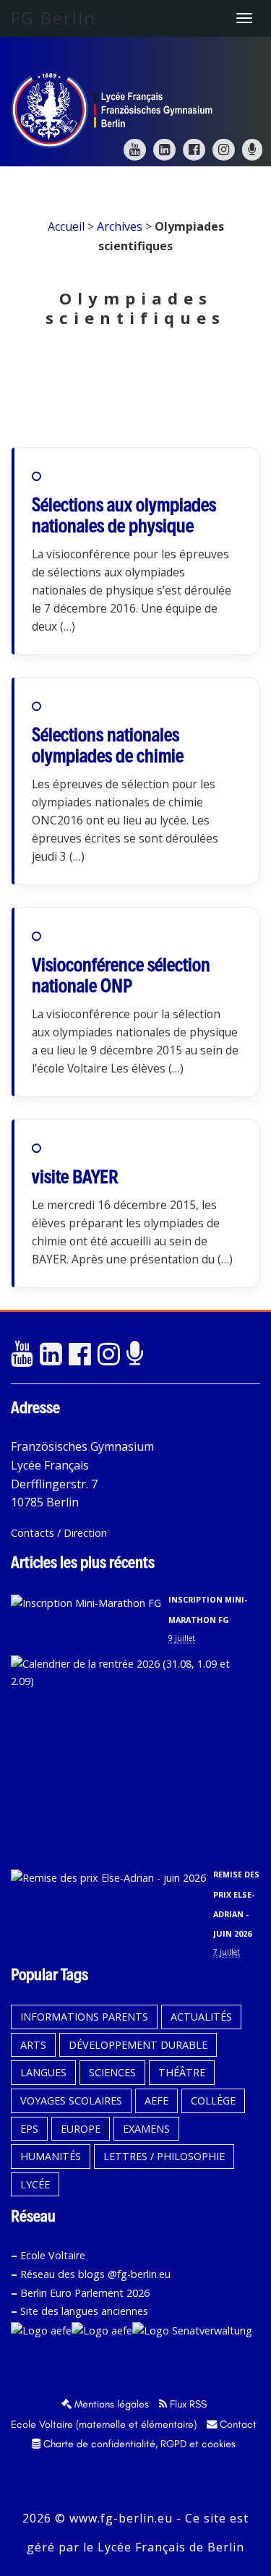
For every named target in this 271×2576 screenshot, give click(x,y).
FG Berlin (53, 18)
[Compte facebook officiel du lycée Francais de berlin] (79, 1355)
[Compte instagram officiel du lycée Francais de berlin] (108, 1355)
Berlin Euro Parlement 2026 (85, 2293)
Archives (120, 226)
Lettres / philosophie (164, 2156)
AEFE (156, 2101)
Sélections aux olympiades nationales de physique (124, 515)
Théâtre (182, 2072)
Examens (146, 2129)
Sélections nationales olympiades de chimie (108, 745)
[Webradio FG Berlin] (252, 150)
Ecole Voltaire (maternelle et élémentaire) (104, 2424)
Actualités (201, 2017)
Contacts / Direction (59, 1533)
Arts (33, 2045)
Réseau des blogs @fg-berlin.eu (95, 2274)
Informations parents (84, 2017)
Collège (213, 2101)
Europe (81, 2129)
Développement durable (138, 2045)
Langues (43, 2072)
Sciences (112, 2072)
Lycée (35, 2184)
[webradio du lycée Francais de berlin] (137, 1355)
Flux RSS (187, 2404)
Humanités (51, 2156)
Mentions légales (110, 2404)
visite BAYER (75, 1177)
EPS (29, 2129)
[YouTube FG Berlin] (135, 150)
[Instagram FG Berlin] (224, 150)
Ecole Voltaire (53, 2255)
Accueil (66, 226)
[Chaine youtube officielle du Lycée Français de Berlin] (22, 1355)
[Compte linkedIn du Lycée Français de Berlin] (51, 1355)
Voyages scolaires (71, 2101)
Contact (237, 2424)
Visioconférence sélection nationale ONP (121, 975)
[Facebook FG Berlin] (194, 150)
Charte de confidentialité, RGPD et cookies (138, 2444)
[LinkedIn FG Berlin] (164, 150)
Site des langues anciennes (84, 2311)
